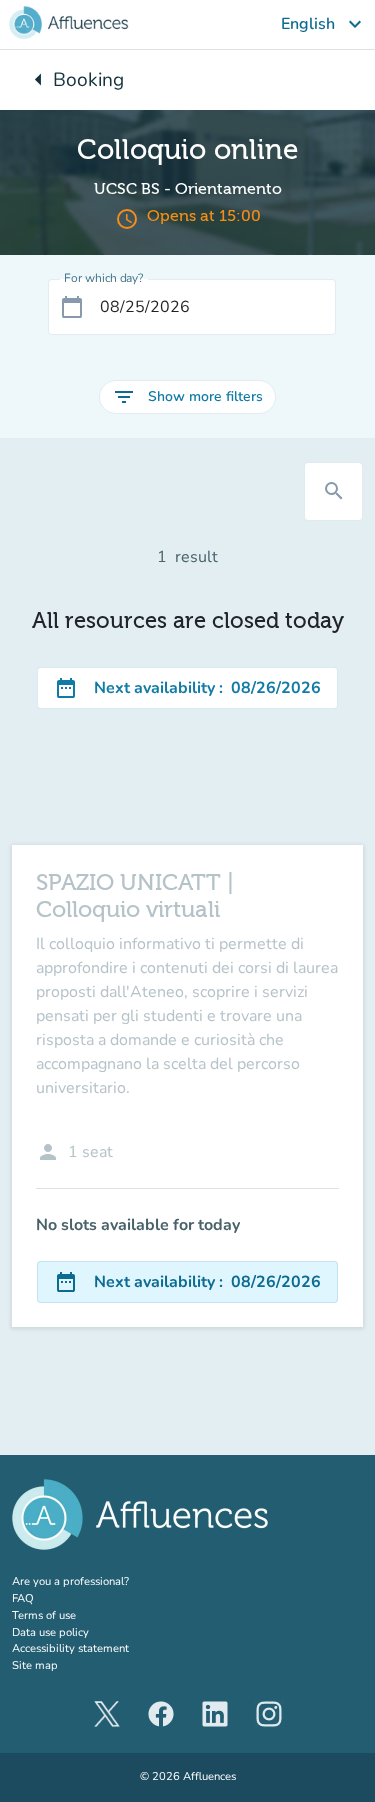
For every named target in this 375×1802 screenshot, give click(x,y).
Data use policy (50, 1632)
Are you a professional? (94, 1581)
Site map (35, 1665)
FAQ (23, 1598)
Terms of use (44, 1615)
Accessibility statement (70, 1648)
